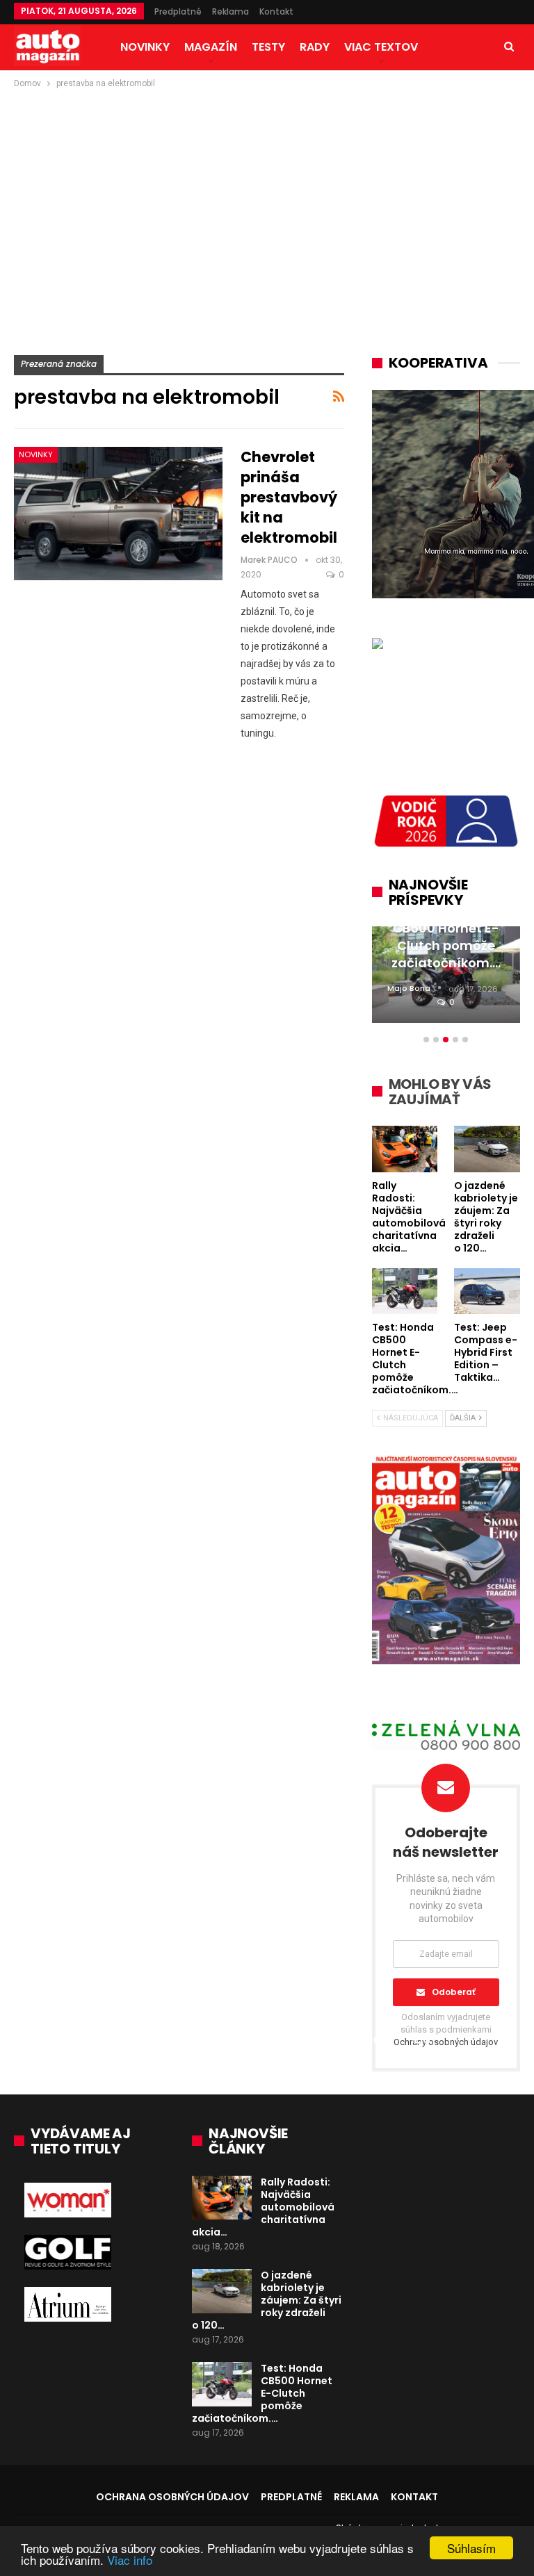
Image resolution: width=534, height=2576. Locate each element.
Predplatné (178, 11)
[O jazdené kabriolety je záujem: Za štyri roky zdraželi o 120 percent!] (222, 2291)
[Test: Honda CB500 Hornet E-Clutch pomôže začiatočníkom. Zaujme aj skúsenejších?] (222, 2384)
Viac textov (381, 47)
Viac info (130, 2560)
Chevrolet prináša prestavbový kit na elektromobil (289, 497)
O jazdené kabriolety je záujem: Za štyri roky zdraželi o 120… (267, 2300)
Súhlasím (471, 2548)
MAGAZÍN (211, 47)
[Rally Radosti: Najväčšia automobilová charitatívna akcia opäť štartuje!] (222, 2198)
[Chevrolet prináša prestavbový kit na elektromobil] (118, 514)
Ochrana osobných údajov (172, 2497)
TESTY (268, 47)
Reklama (230, 11)
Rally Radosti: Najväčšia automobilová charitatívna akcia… (263, 2207)
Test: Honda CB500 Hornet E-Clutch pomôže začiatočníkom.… (262, 2393)
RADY (315, 47)
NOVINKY (145, 47)
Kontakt (276, 11)
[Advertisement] (267, 195)
